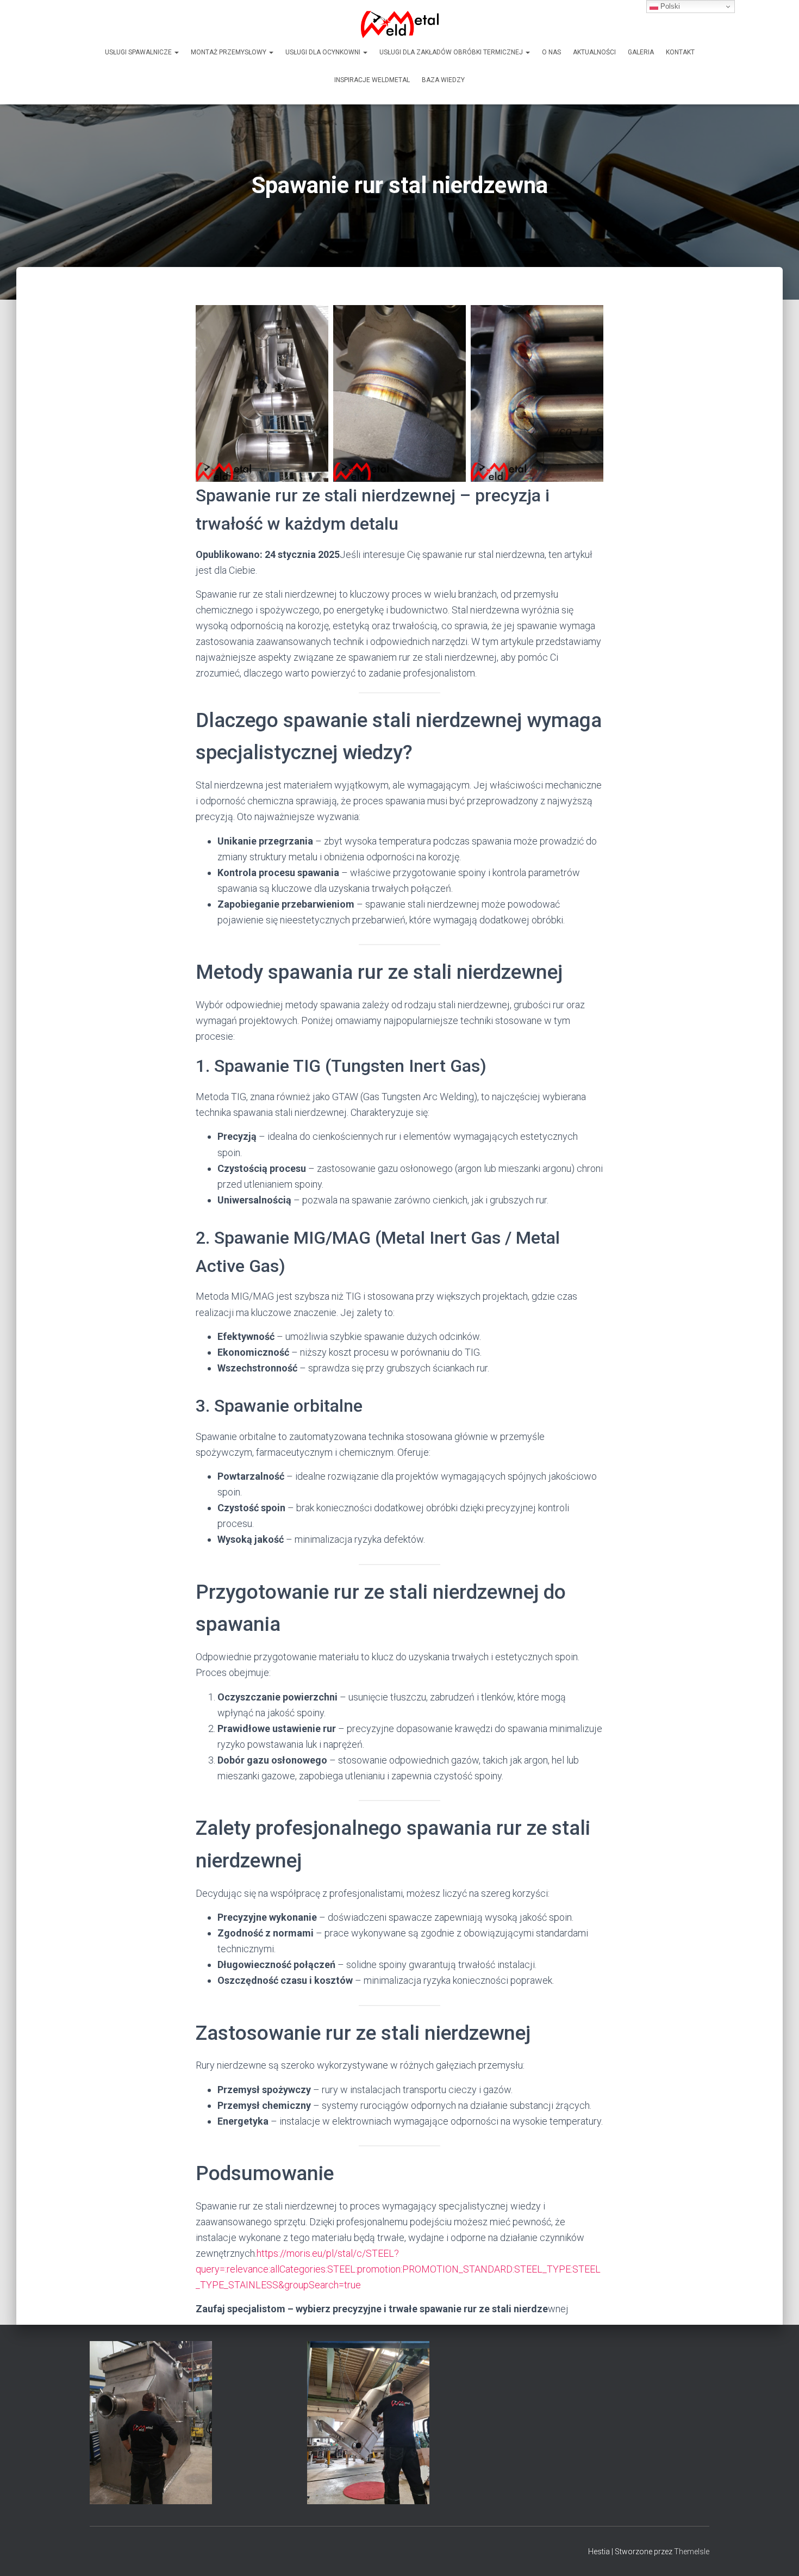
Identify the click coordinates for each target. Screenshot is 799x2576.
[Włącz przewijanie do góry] (778, 2554)
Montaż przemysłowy (229, 52)
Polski (669, 6)
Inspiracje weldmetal (372, 80)
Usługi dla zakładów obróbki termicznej (452, 52)
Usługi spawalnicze (139, 52)
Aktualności (594, 52)
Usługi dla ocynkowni (324, 52)
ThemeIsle (692, 2552)
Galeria (641, 52)
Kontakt (680, 52)
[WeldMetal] (400, 24)
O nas (551, 52)
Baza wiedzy (443, 80)
